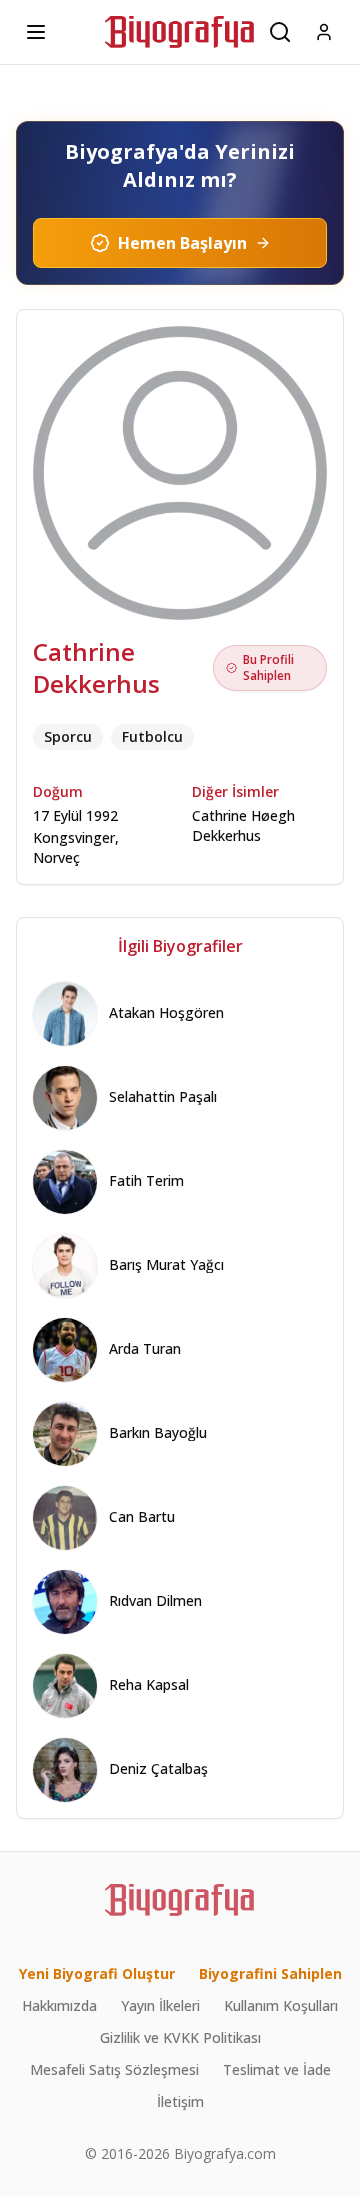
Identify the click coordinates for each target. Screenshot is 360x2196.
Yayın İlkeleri (160, 2005)
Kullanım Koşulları (281, 2005)
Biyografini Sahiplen (270, 1973)
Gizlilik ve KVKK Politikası (180, 2037)
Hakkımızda (59, 2005)
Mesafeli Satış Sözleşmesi (114, 2069)
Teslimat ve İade (277, 2069)
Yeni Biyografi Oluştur (97, 1973)
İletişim (180, 2101)
